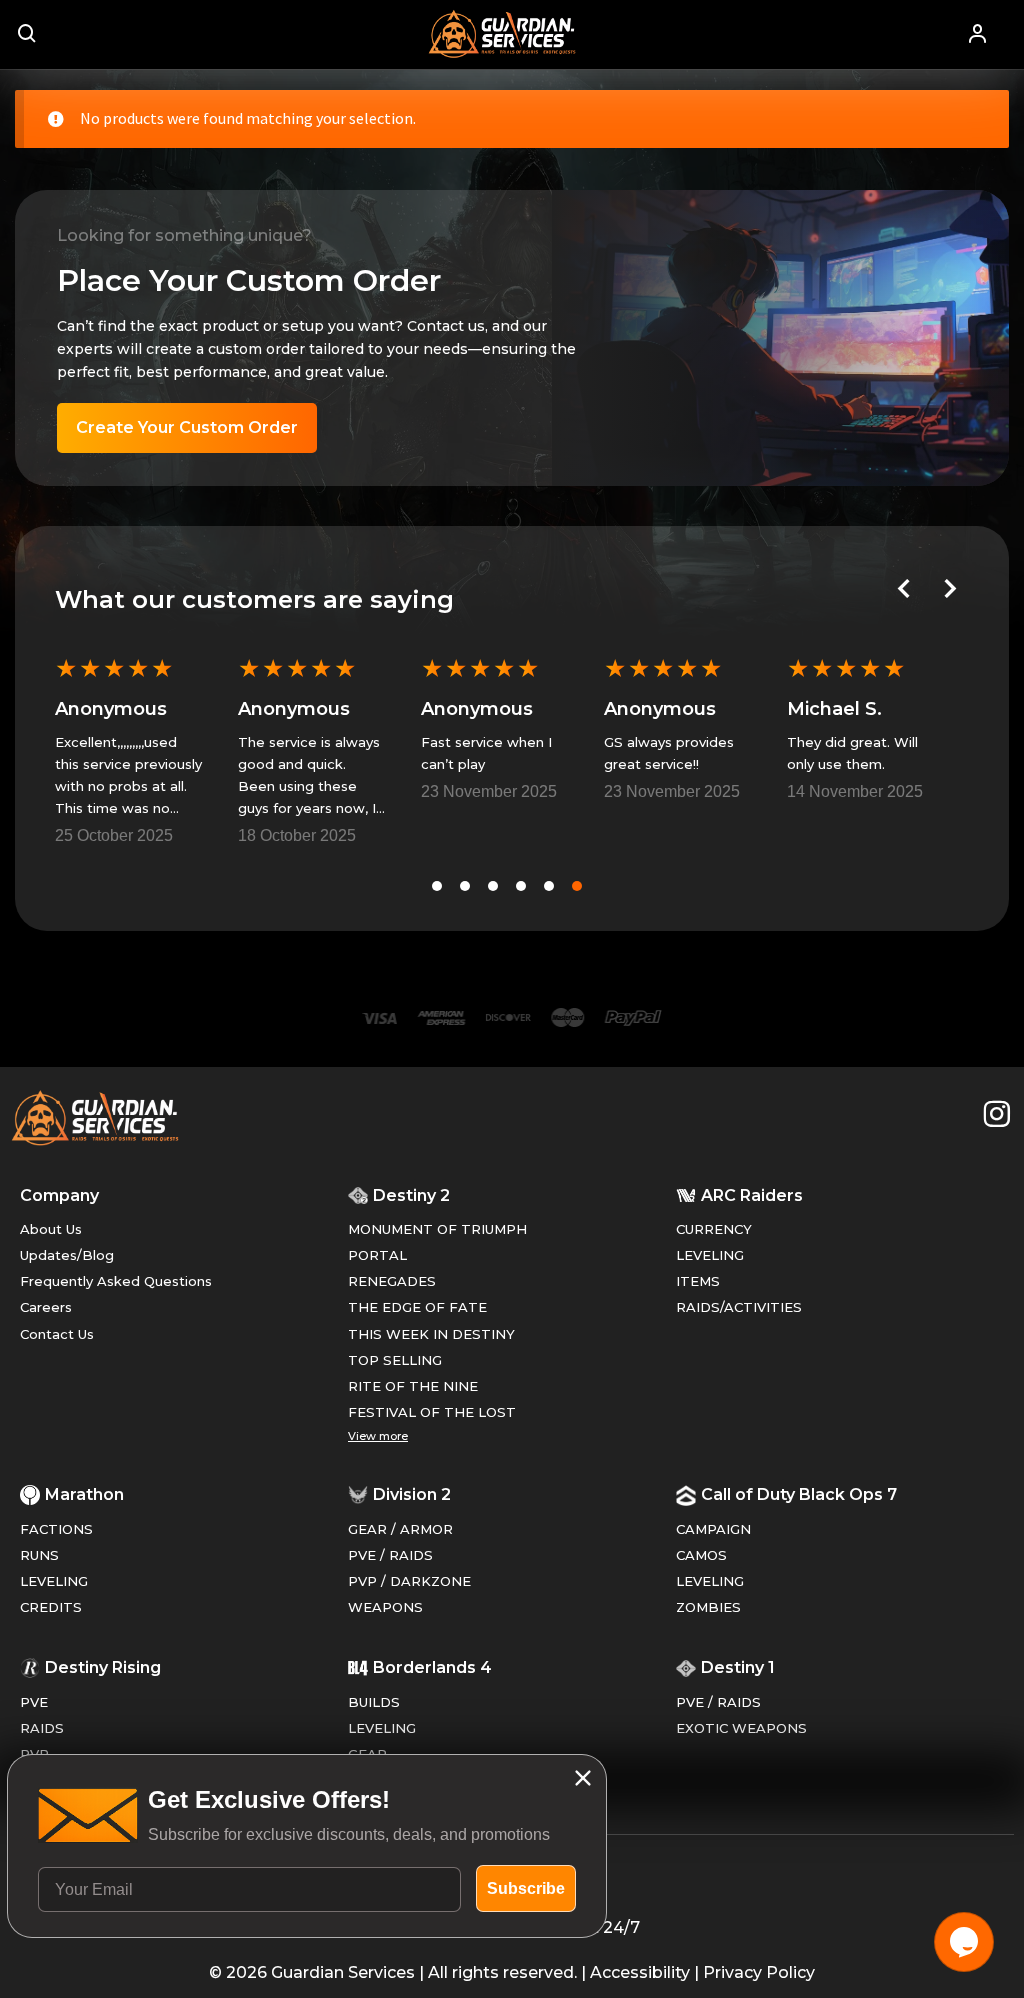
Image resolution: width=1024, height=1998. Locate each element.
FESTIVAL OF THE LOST (432, 1412)
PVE (34, 1702)
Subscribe (526, 1888)
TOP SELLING (395, 1360)
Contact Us (57, 1334)
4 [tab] (521, 886)
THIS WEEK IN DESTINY (431, 1334)
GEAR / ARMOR (400, 1529)
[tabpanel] (129, 748)
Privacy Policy (759, 1972)
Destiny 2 (411, 1195)
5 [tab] (549, 886)
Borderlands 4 (432, 1667)
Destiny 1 (738, 1667)
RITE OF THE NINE (413, 1386)
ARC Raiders (752, 1195)
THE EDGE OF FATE (417, 1307)
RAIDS (42, 1728)
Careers (46, 1307)
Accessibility (640, 1972)
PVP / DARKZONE (409, 1581)
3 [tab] (493, 886)
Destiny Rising (103, 1667)
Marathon (84, 1494)
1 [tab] (437, 886)
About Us (51, 1229)
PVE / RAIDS (390, 1555)
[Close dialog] (583, 1778)
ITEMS (698, 1281)
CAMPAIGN (713, 1529)
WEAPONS (385, 1607)
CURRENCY (714, 1229)
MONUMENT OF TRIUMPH (437, 1229)
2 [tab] (465, 886)
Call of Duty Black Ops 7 (799, 1494)
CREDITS (51, 1607)
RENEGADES (392, 1281)
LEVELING (710, 1255)
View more (378, 1436)
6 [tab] (577, 886)
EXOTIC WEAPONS (741, 1728)
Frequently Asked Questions (116, 1281)
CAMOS (701, 1555)
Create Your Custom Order (187, 427)
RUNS (39, 1555)
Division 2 (412, 1494)
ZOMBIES (708, 1607)
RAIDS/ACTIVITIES (739, 1307)
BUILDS (374, 1702)
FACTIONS (56, 1529)
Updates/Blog (67, 1255)
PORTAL (377, 1255)
